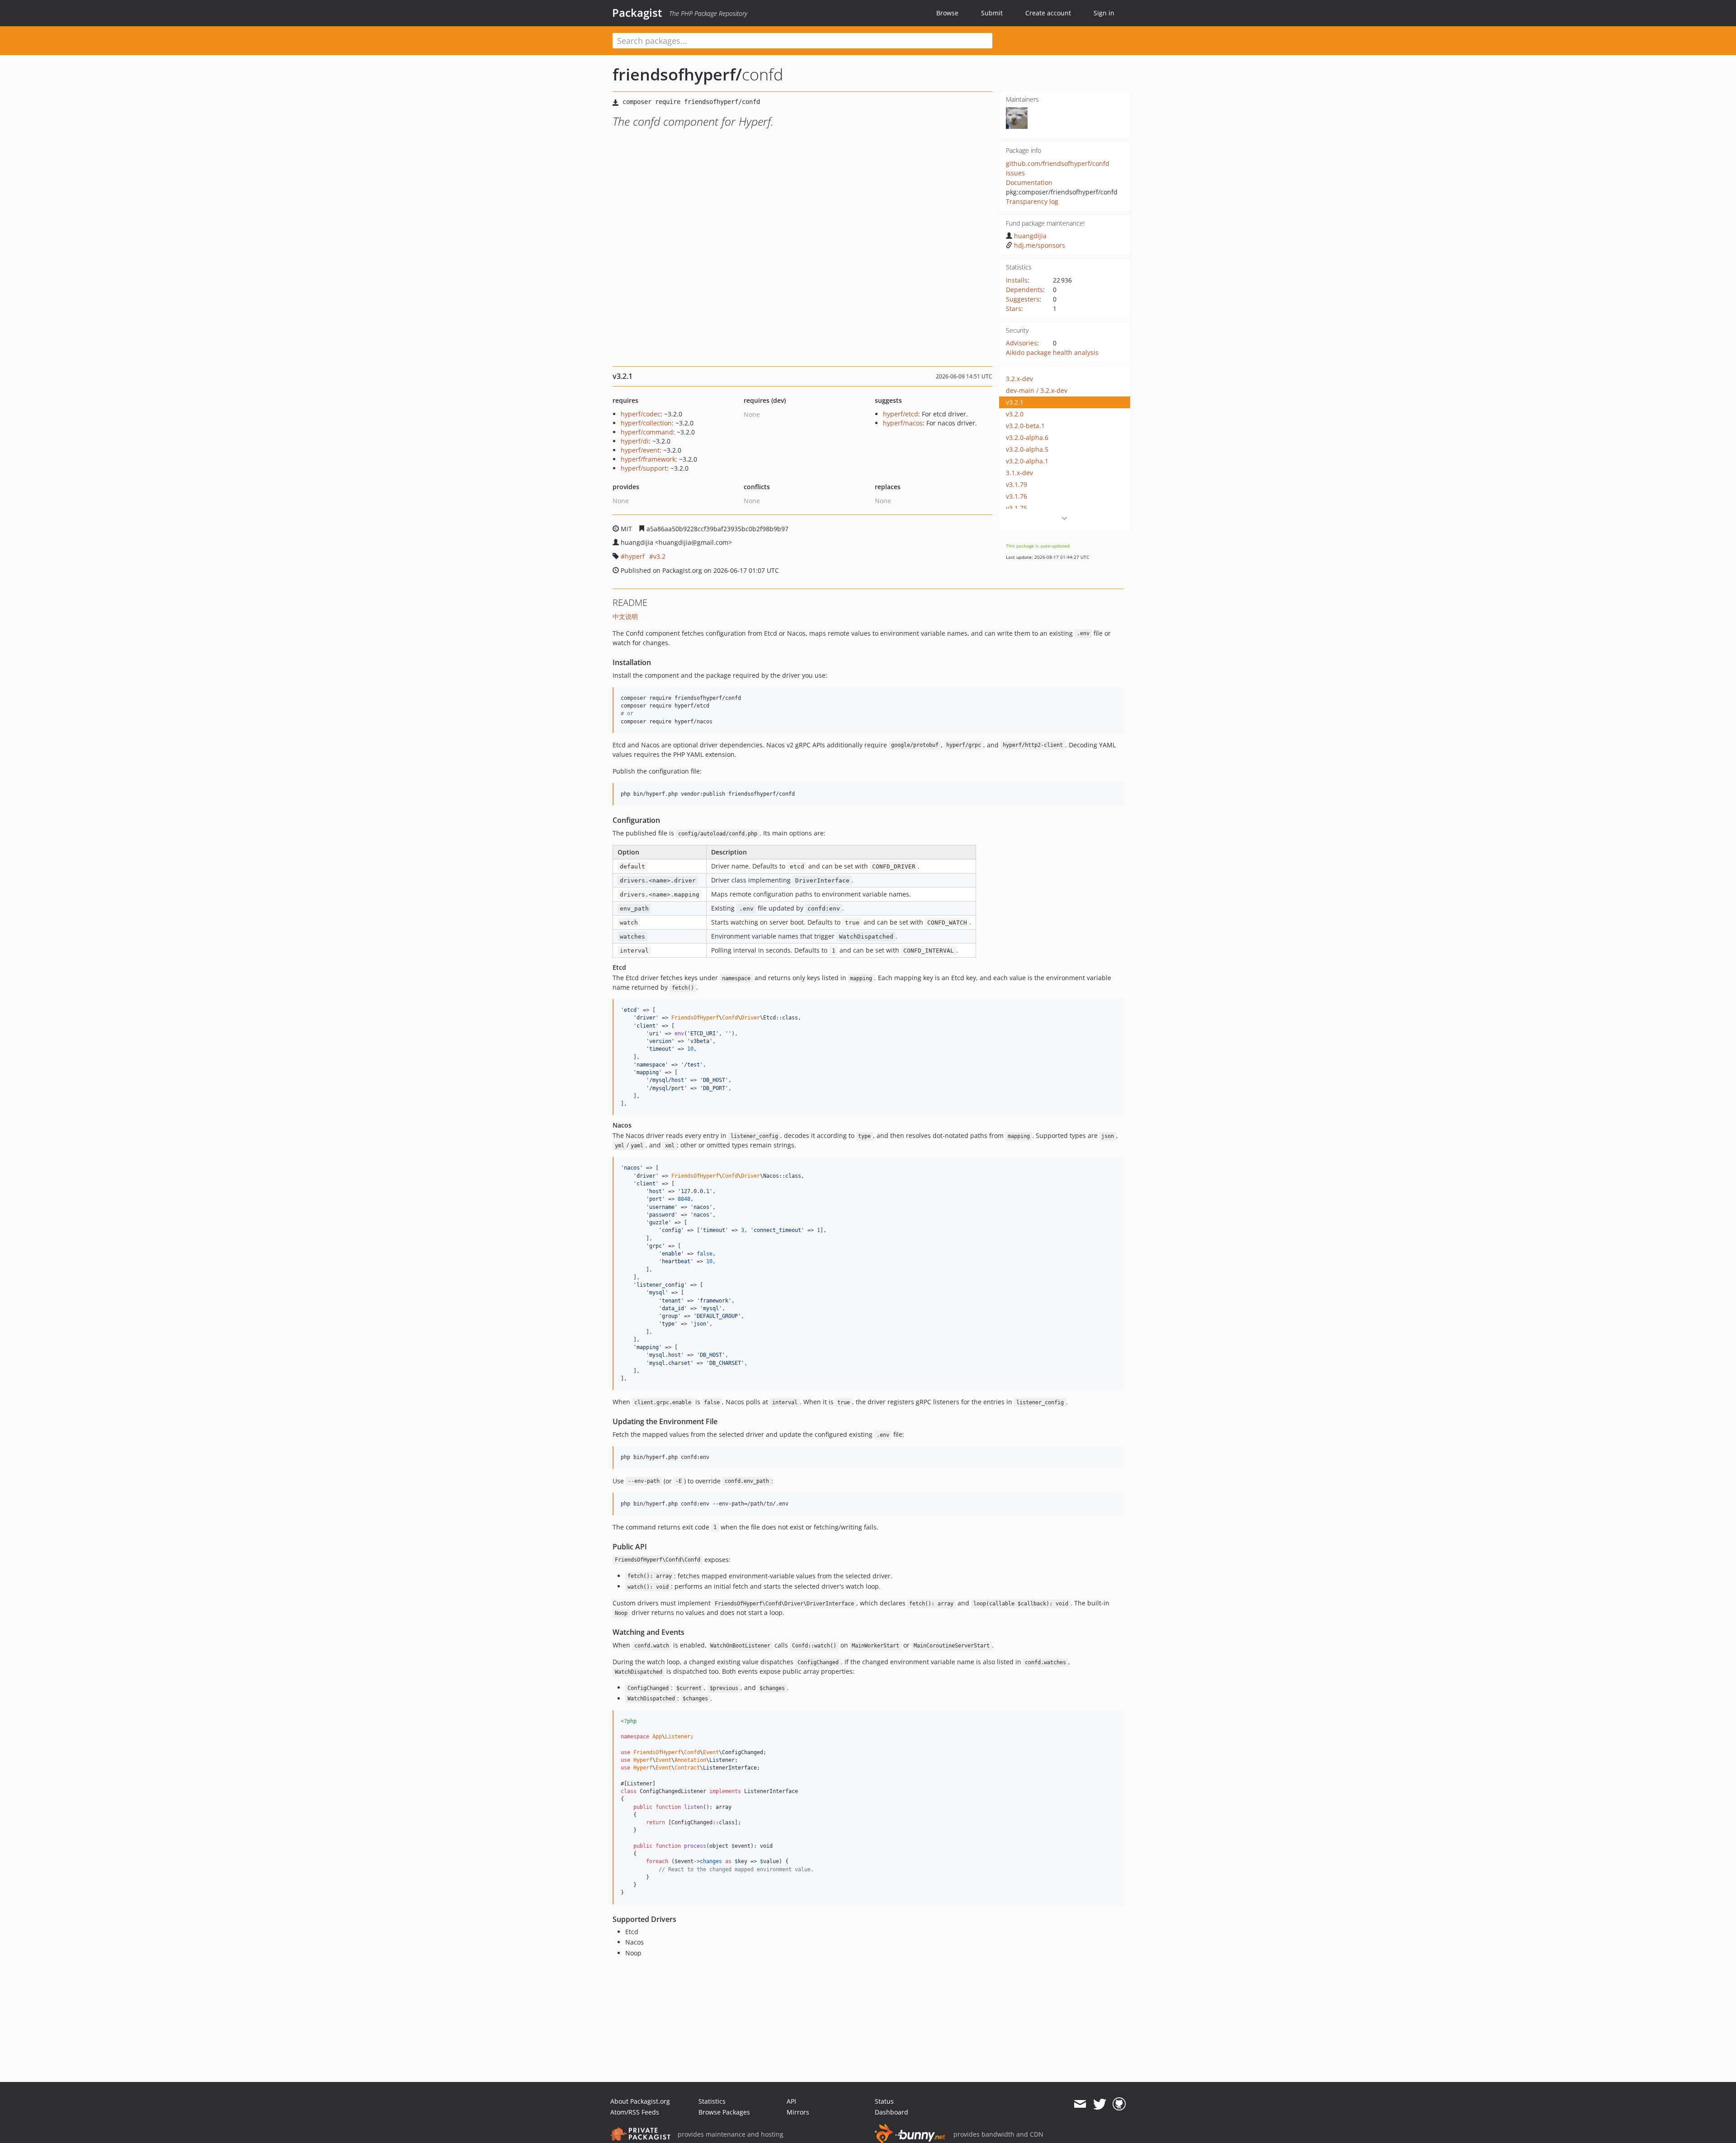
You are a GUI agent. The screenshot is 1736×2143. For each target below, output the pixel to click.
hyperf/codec (641, 414)
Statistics (712, 2101)
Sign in (1104, 13)
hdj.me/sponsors (1040, 245)
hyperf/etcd (901, 414)
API (791, 2101)
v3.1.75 (1017, 508)
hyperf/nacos (903, 423)
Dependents (1024, 290)
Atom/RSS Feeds (635, 2112)
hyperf (635, 556)
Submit (992, 13)
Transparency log (1032, 201)
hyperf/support (644, 468)
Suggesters (1023, 299)
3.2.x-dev (1019, 379)
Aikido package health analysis (1052, 352)
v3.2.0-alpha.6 (1027, 437)
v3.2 (659, 556)
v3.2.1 (1015, 402)
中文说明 (625, 616)
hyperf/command (647, 432)
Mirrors (798, 2112)
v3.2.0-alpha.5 (1027, 449)
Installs (1017, 280)
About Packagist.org (640, 2101)
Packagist (637, 13)
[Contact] (1080, 2104)
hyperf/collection (646, 423)
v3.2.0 (1015, 414)
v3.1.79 (1017, 484)
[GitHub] (1119, 2104)
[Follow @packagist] (1100, 2104)
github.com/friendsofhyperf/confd (1058, 163)
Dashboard (892, 2112)
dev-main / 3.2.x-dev (1037, 390)
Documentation (1029, 182)
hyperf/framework (648, 459)
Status (884, 2101)
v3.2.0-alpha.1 (1027, 461)
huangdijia (1030, 236)
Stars (1014, 309)
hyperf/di (635, 441)
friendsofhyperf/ (677, 74)
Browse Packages (724, 2112)
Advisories (1021, 343)
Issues (1015, 173)
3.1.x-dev (1019, 473)
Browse (947, 13)
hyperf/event (640, 450)
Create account (1048, 13)
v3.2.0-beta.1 (1025, 426)
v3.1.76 (1017, 496)
